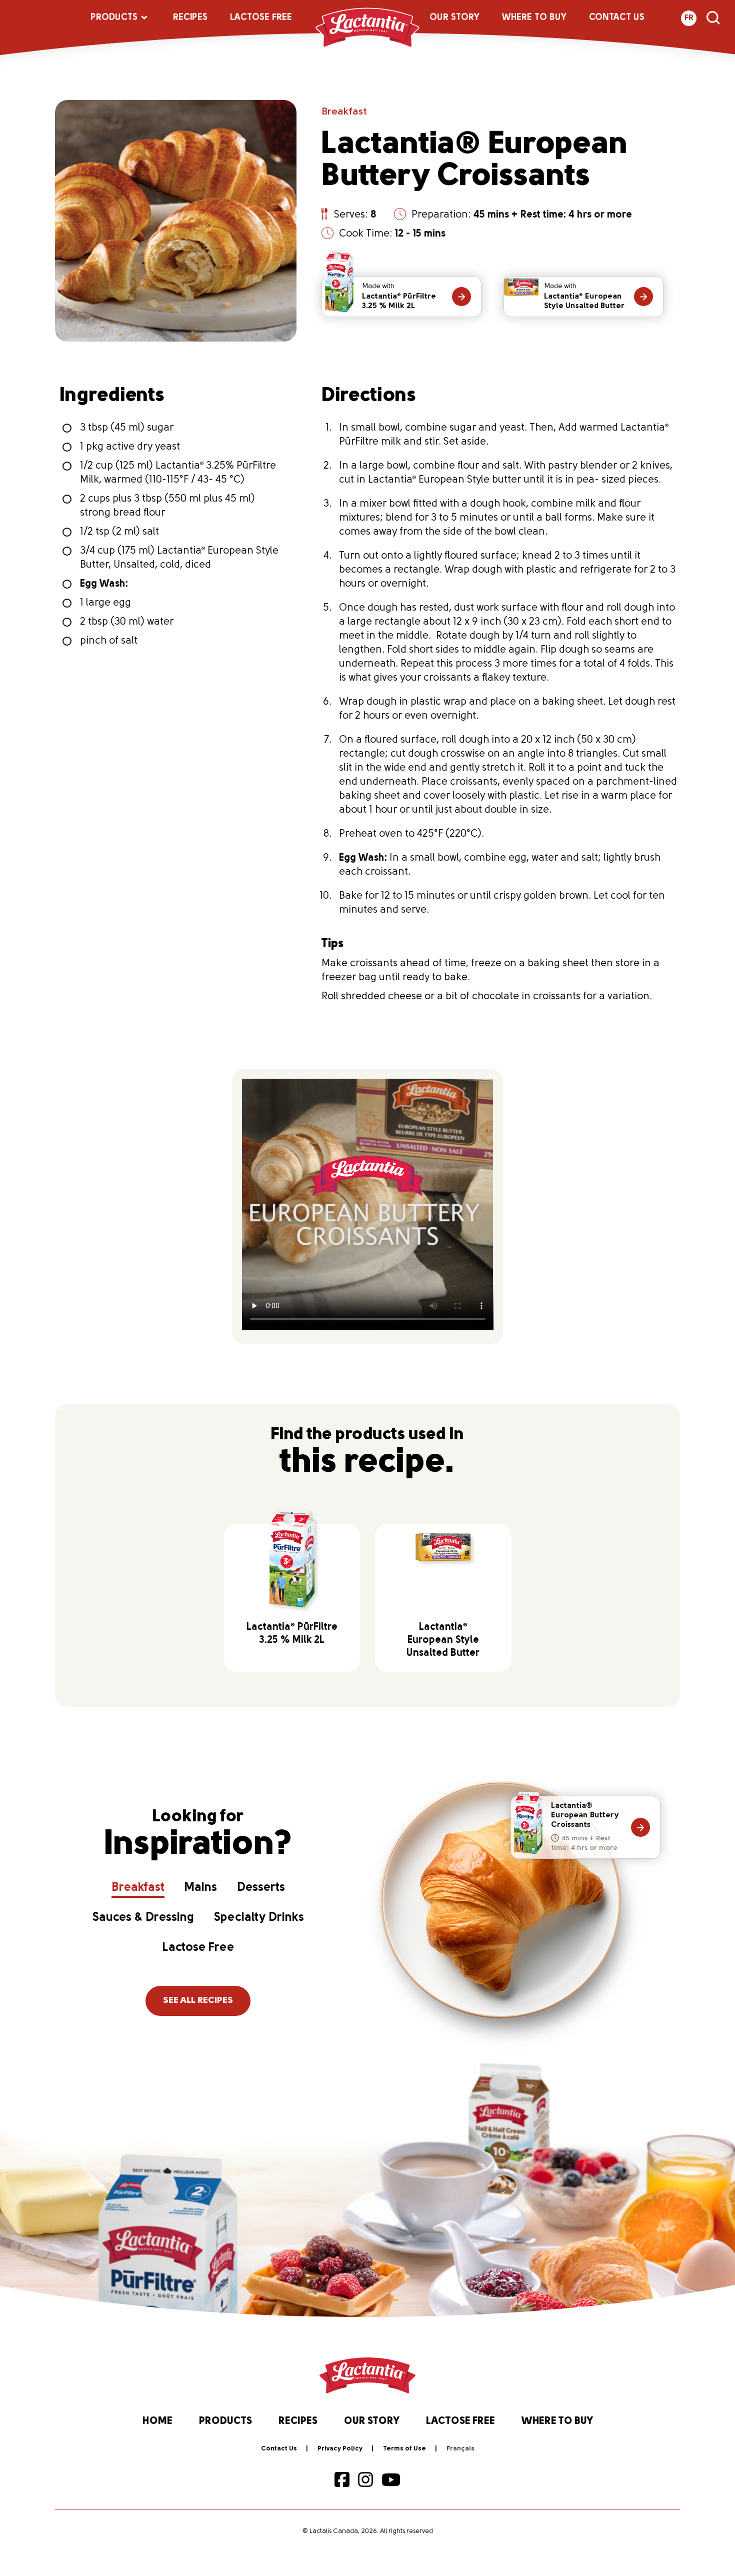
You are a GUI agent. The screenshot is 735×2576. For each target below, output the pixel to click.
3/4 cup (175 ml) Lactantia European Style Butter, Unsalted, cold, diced (179, 558)
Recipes (190, 18)
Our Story (454, 18)
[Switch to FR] (460, 2449)
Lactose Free (261, 18)
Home (157, 2421)
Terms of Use (404, 2449)
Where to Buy (534, 18)
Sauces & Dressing (143, 1918)
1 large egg (105, 603)
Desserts (261, 1888)
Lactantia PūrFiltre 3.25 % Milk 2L (399, 296)
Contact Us (617, 18)
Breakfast (344, 112)
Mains (201, 1888)
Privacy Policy (340, 2449)
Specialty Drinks (259, 1918)
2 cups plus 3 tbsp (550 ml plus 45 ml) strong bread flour (167, 506)
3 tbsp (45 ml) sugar (127, 428)
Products (114, 18)
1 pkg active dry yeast (130, 447)
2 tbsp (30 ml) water (127, 622)
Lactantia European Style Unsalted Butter (584, 296)
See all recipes (198, 2001)
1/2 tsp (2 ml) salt (119, 532)
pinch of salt (109, 641)
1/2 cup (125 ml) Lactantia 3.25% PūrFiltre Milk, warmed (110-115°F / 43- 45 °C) (178, 473)
